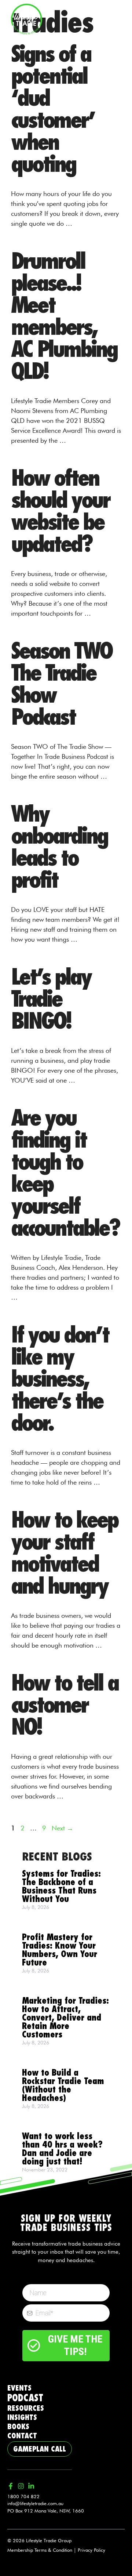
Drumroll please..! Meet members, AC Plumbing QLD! (64, 316)
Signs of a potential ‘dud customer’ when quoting (53, 109)
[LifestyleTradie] (27, 18)
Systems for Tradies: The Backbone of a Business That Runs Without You (61, 1887)
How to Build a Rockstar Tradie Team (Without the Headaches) (63, 2086)
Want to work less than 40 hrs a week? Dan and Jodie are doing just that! (62, 2149)
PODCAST (25, 2398)
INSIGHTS (22, 2417)
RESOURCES (26, 2408)
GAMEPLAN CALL (40, 2449)
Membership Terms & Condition (40, 2550)
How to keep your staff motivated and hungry (64, 1553)
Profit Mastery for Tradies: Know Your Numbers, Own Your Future (60, 1950)
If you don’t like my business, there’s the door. (60, 1379)
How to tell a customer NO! (65, 1705)
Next (63, 1828)
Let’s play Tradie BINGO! (51, 999)
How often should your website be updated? (60, 511)
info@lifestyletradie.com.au (35, 2503)
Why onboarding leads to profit (59, 847)
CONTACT (22, 2436)
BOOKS (18, 2427)
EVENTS (19, 2388)
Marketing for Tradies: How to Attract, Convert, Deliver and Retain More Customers (65, 2018)
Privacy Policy (91, 2550)
